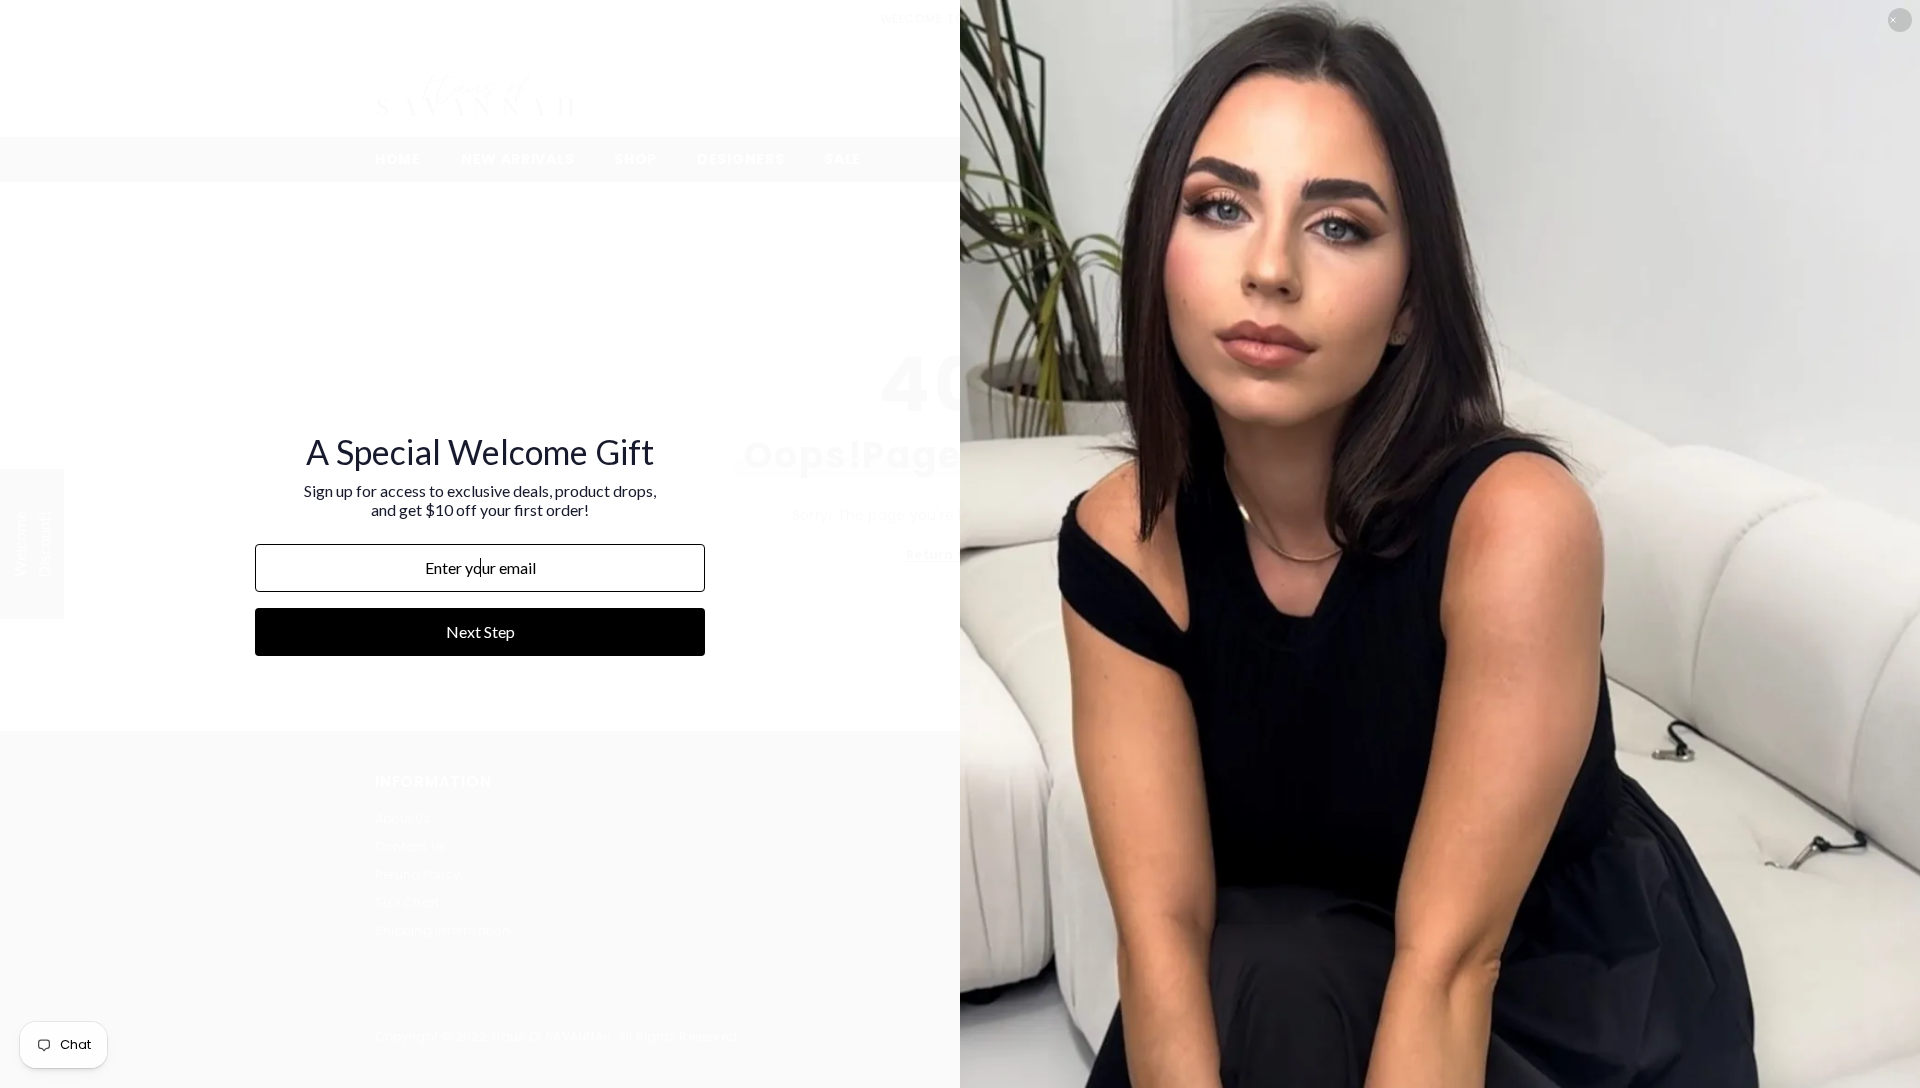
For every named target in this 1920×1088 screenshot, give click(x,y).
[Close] (1900, 20)
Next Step (480, 631)
